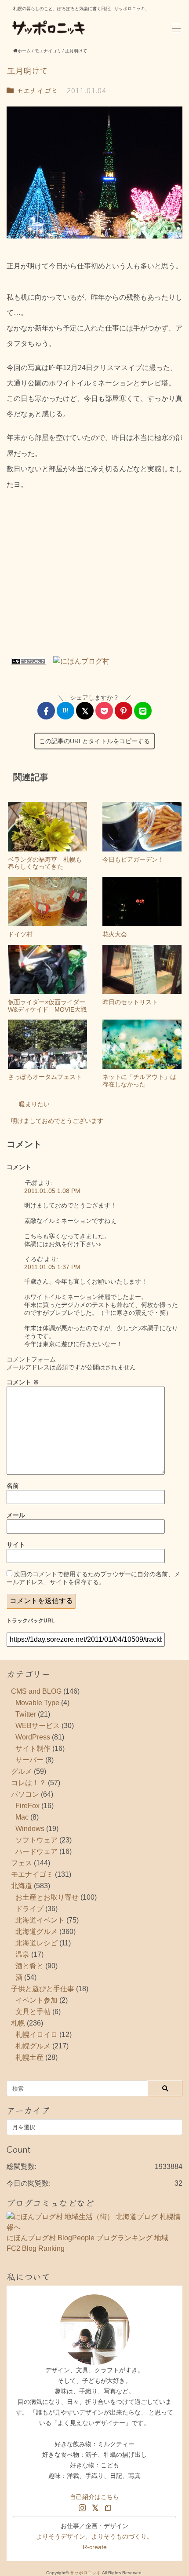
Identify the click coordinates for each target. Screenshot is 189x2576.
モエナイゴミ (36, 90)
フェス (22, 1863)
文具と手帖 (33, 2012)
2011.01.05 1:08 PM (52, 1191)
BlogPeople (76, 2238)
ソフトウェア (36, 1840)
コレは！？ (29, 1783)
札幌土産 (29, 2057)
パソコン (25, 1794)
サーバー (29, 1760)
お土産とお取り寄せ (47, 1897)
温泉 (22, 1954)
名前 (13, 1486)
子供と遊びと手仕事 (43, 1989)
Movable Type (37, 1703)
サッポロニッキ (85, 2573)
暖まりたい (34, 1104)
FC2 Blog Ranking (36, 2248)
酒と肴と (29, 1966)
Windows (30, 1829)
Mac (22, 1817)
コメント (23, 1382)
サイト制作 (33, 1749)
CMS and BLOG (36, 1691)
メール (16, 1515)
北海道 (22, 1886)
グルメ (22, 1771)
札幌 (18, 2023)
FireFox (27, 1806)
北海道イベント (40, 1920)
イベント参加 (36, 2000)
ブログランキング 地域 (132, 2238)
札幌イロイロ (36, 2035)
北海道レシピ (36, 1943)
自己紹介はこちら (94, 2497)
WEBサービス (38, 1726)
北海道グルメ (36, 1932)
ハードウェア (36, 1851)
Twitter (26, 1714)
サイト (16, 1545)
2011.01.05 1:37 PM (52, 1267)
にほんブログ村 (31, 2238)
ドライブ (29, 1909)
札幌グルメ (33, 2046)
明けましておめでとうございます (57, 1121)
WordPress (33, 1737)
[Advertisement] (94, 576)
